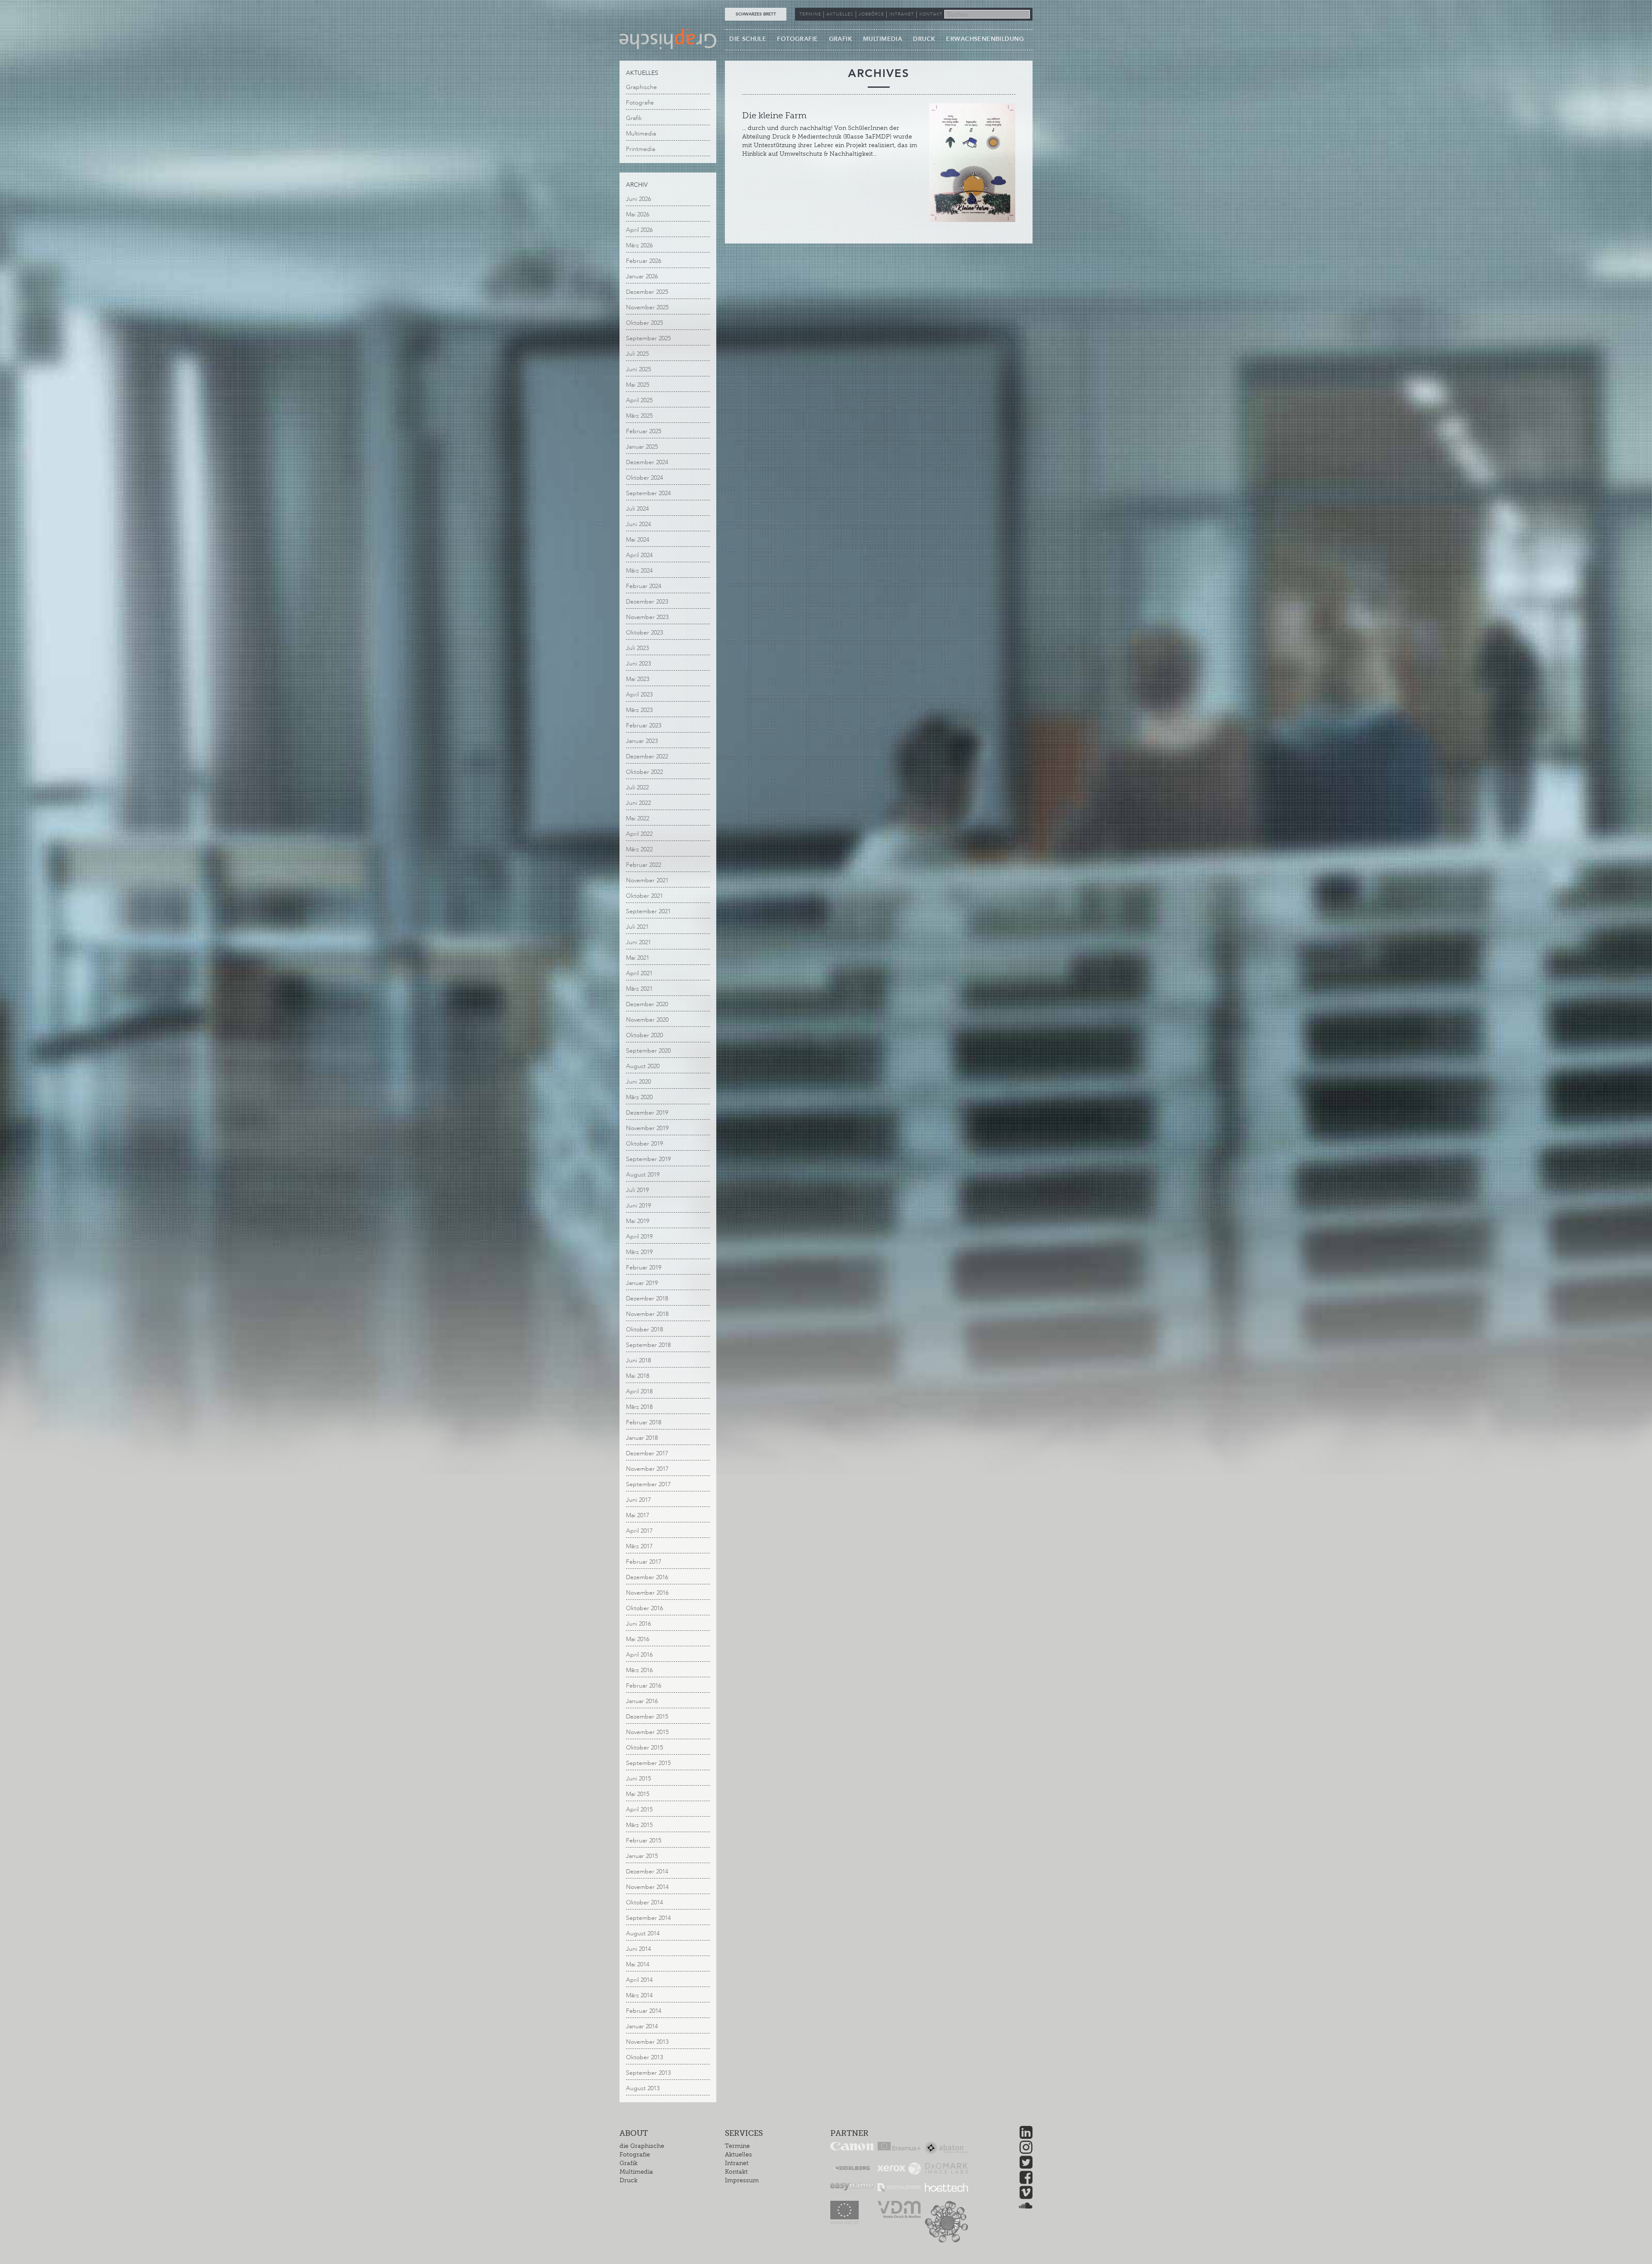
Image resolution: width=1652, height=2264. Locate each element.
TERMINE (810, 14)
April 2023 (639, 695)
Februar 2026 (644, 261)
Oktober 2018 (644, 1329)
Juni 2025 (638, 369)
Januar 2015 (642, 1856)
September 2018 (648, 1345)
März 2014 (639, 1995)
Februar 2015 (644, 1840)
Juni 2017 (638, 1500)
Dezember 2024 (647, 462)
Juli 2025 (637, 354)
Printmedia (641, 149)
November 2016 (647, 1593)
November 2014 (647, 1887)
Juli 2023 (637, 648)
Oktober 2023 (644, 633)
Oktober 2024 (644, 478)
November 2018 (647, 1314)
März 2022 (639, 849)
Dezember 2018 (647, 1298)
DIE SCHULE (748, 39)
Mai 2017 (638, 1515)
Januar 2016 (642, 1701)
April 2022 (639, 834)
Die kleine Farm (774, 115)
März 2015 (639, 1825)
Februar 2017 (644, 1562)
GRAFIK (841, 39)
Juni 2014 (638, 1949)
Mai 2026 (638, 214)
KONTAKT (931, 14)
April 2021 (639, 973)
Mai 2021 (638, 958)
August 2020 (643, 1066)
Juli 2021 (637, 927)
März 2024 (639, 571)
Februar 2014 (644, 2011)
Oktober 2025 (644, 323)
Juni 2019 (638, 1206)
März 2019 (639, 1252)
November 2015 (647, 1732)
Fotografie (640, 103)
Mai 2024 (638, 540)
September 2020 (648, 1051)
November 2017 (647, 1469)
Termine (737, 2146)
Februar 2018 (644, 1422)
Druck (629, 2180)
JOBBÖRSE (871, 14)
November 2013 (647, 2042)
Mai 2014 (638, 1964)
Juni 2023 (638, 664)
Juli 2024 (637, 509)
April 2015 (639, 1810)
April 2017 (639, 1531)
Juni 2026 (638, 199)
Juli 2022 (637, 787)
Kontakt (736, 2172)
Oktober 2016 (644, 1608)
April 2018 (639, 1391)
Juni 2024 (638, 524)
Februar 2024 (644, 586)
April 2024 (639, 555)
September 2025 (648, 338)
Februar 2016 (644, 1686)
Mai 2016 (638, 1639)
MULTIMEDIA (883, 39)
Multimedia (641, 134)
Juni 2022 (638, 803)
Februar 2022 (644, 865)
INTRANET (902, 14)
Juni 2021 (638, 942)
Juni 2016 (638, 1624)
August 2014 (643, 1933)
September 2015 (648, 1763)
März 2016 (639, 1670)
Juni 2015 (638, 1779)
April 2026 (639, 230)
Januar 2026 (642, 276)
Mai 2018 (638, 1376)
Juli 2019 (637, 1190)
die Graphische (642, 2146)
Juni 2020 (638, 1082)
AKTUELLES (840, 14)
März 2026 (639, 245)
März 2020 (639, 1097)
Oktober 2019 (644, 1144)
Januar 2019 (642, 1283)
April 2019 (639, 1237)
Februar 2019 (644, 1268)
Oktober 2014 (644, 1902)
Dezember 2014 (647, 1871)
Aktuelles (738, 2155)
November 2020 (647, 1020)
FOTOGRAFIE (797, 39)
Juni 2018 (638, 1360)
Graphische (641, 87)
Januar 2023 (642, 741)
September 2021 (648, 911)
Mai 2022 (638, 818)
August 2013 (643, 2088)
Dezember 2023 (647, 602)
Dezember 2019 (647, 1113)
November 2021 (647, 880)
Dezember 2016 (647, 1577)
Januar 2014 (642, 2026)
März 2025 (639, 416)
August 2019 (643, 1175)
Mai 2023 (638, 679)
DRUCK (924, 39)
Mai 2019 (638, 1221)
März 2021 (639, 989)
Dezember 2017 (647, 1453)
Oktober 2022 (644, 772)
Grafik (634, 118)
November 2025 (647, 307)
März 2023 (639, 710)
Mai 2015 (638, 1794)
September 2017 (648, 1484)
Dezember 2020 (647, 1004)
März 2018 (639, 1407)
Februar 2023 (644, 725)
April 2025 (639, 400)
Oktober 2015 (644, 1748)
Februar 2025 (644, 431)
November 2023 (647, 617)
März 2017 (639, 1546)
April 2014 (639, 1980)
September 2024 (648, 493)
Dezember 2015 (647, 1717)
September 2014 (648, 1918)
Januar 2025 (642, 447)
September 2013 (648, 2073)
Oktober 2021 (644, 896)
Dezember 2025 (647, 292)
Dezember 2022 (647, 756)
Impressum (742, 2180)
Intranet (737, 2163)
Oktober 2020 (644, 1035)
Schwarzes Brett (756, 14)
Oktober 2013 (644, 2057)
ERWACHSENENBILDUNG (985, 39)
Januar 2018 (642, 1438)
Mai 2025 (638, 385)
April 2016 (639, 1655)
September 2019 (648, 1159)
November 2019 (647, 1128)
